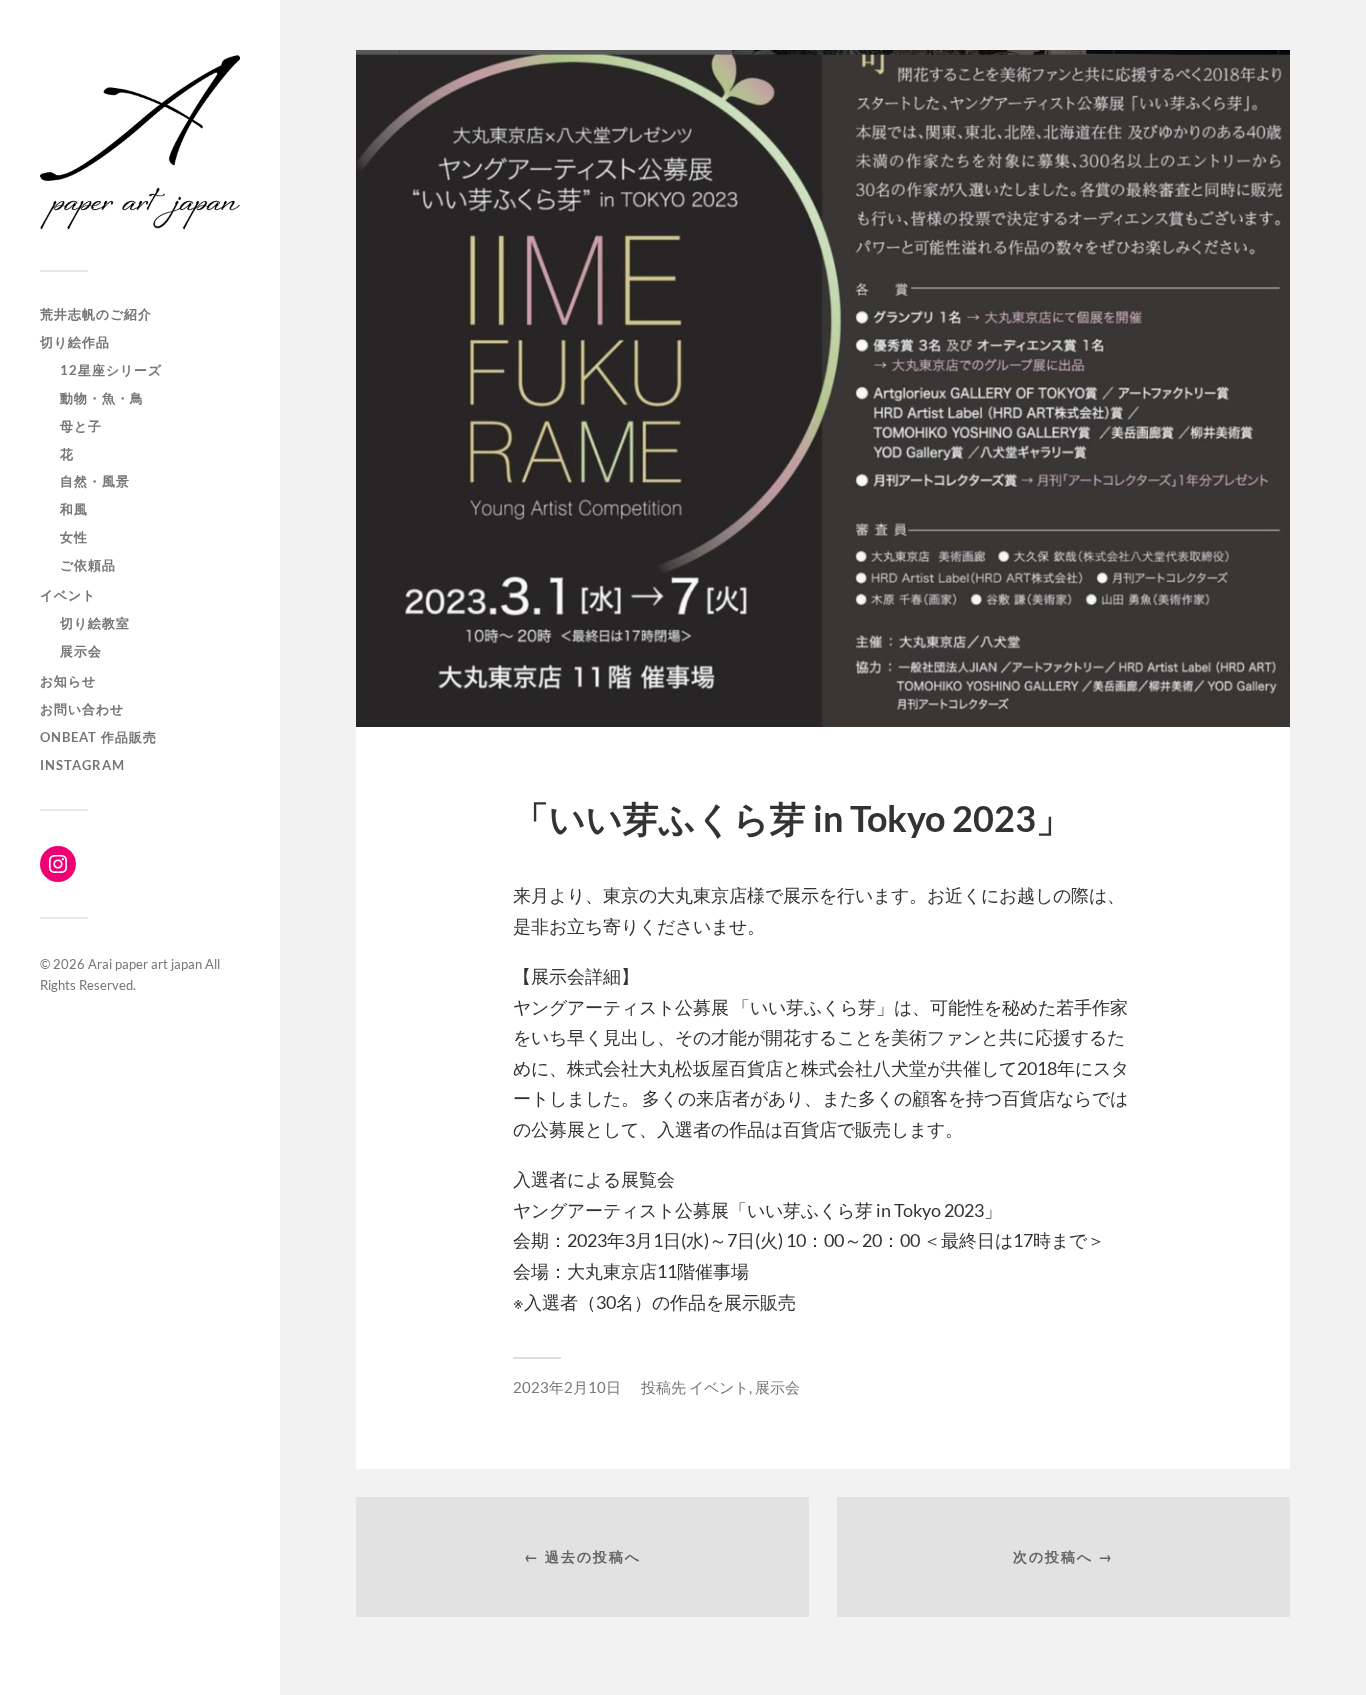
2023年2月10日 (567, 1387)
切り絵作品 (75, 342)
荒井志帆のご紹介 (96, 314)
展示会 (81, 651)
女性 (74, 537)
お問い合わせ (82, 709)
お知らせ (68, 681)
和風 (74, 509)
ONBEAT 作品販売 (98, 737)
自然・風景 (95, 481)
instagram (82, 765)
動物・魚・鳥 (102, 398)
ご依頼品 (88, 565)
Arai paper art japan (145, 964)
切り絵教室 (95, 623)
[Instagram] (58, 864)
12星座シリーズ (111, 370)
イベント (68, 595)
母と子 (81, 426)
